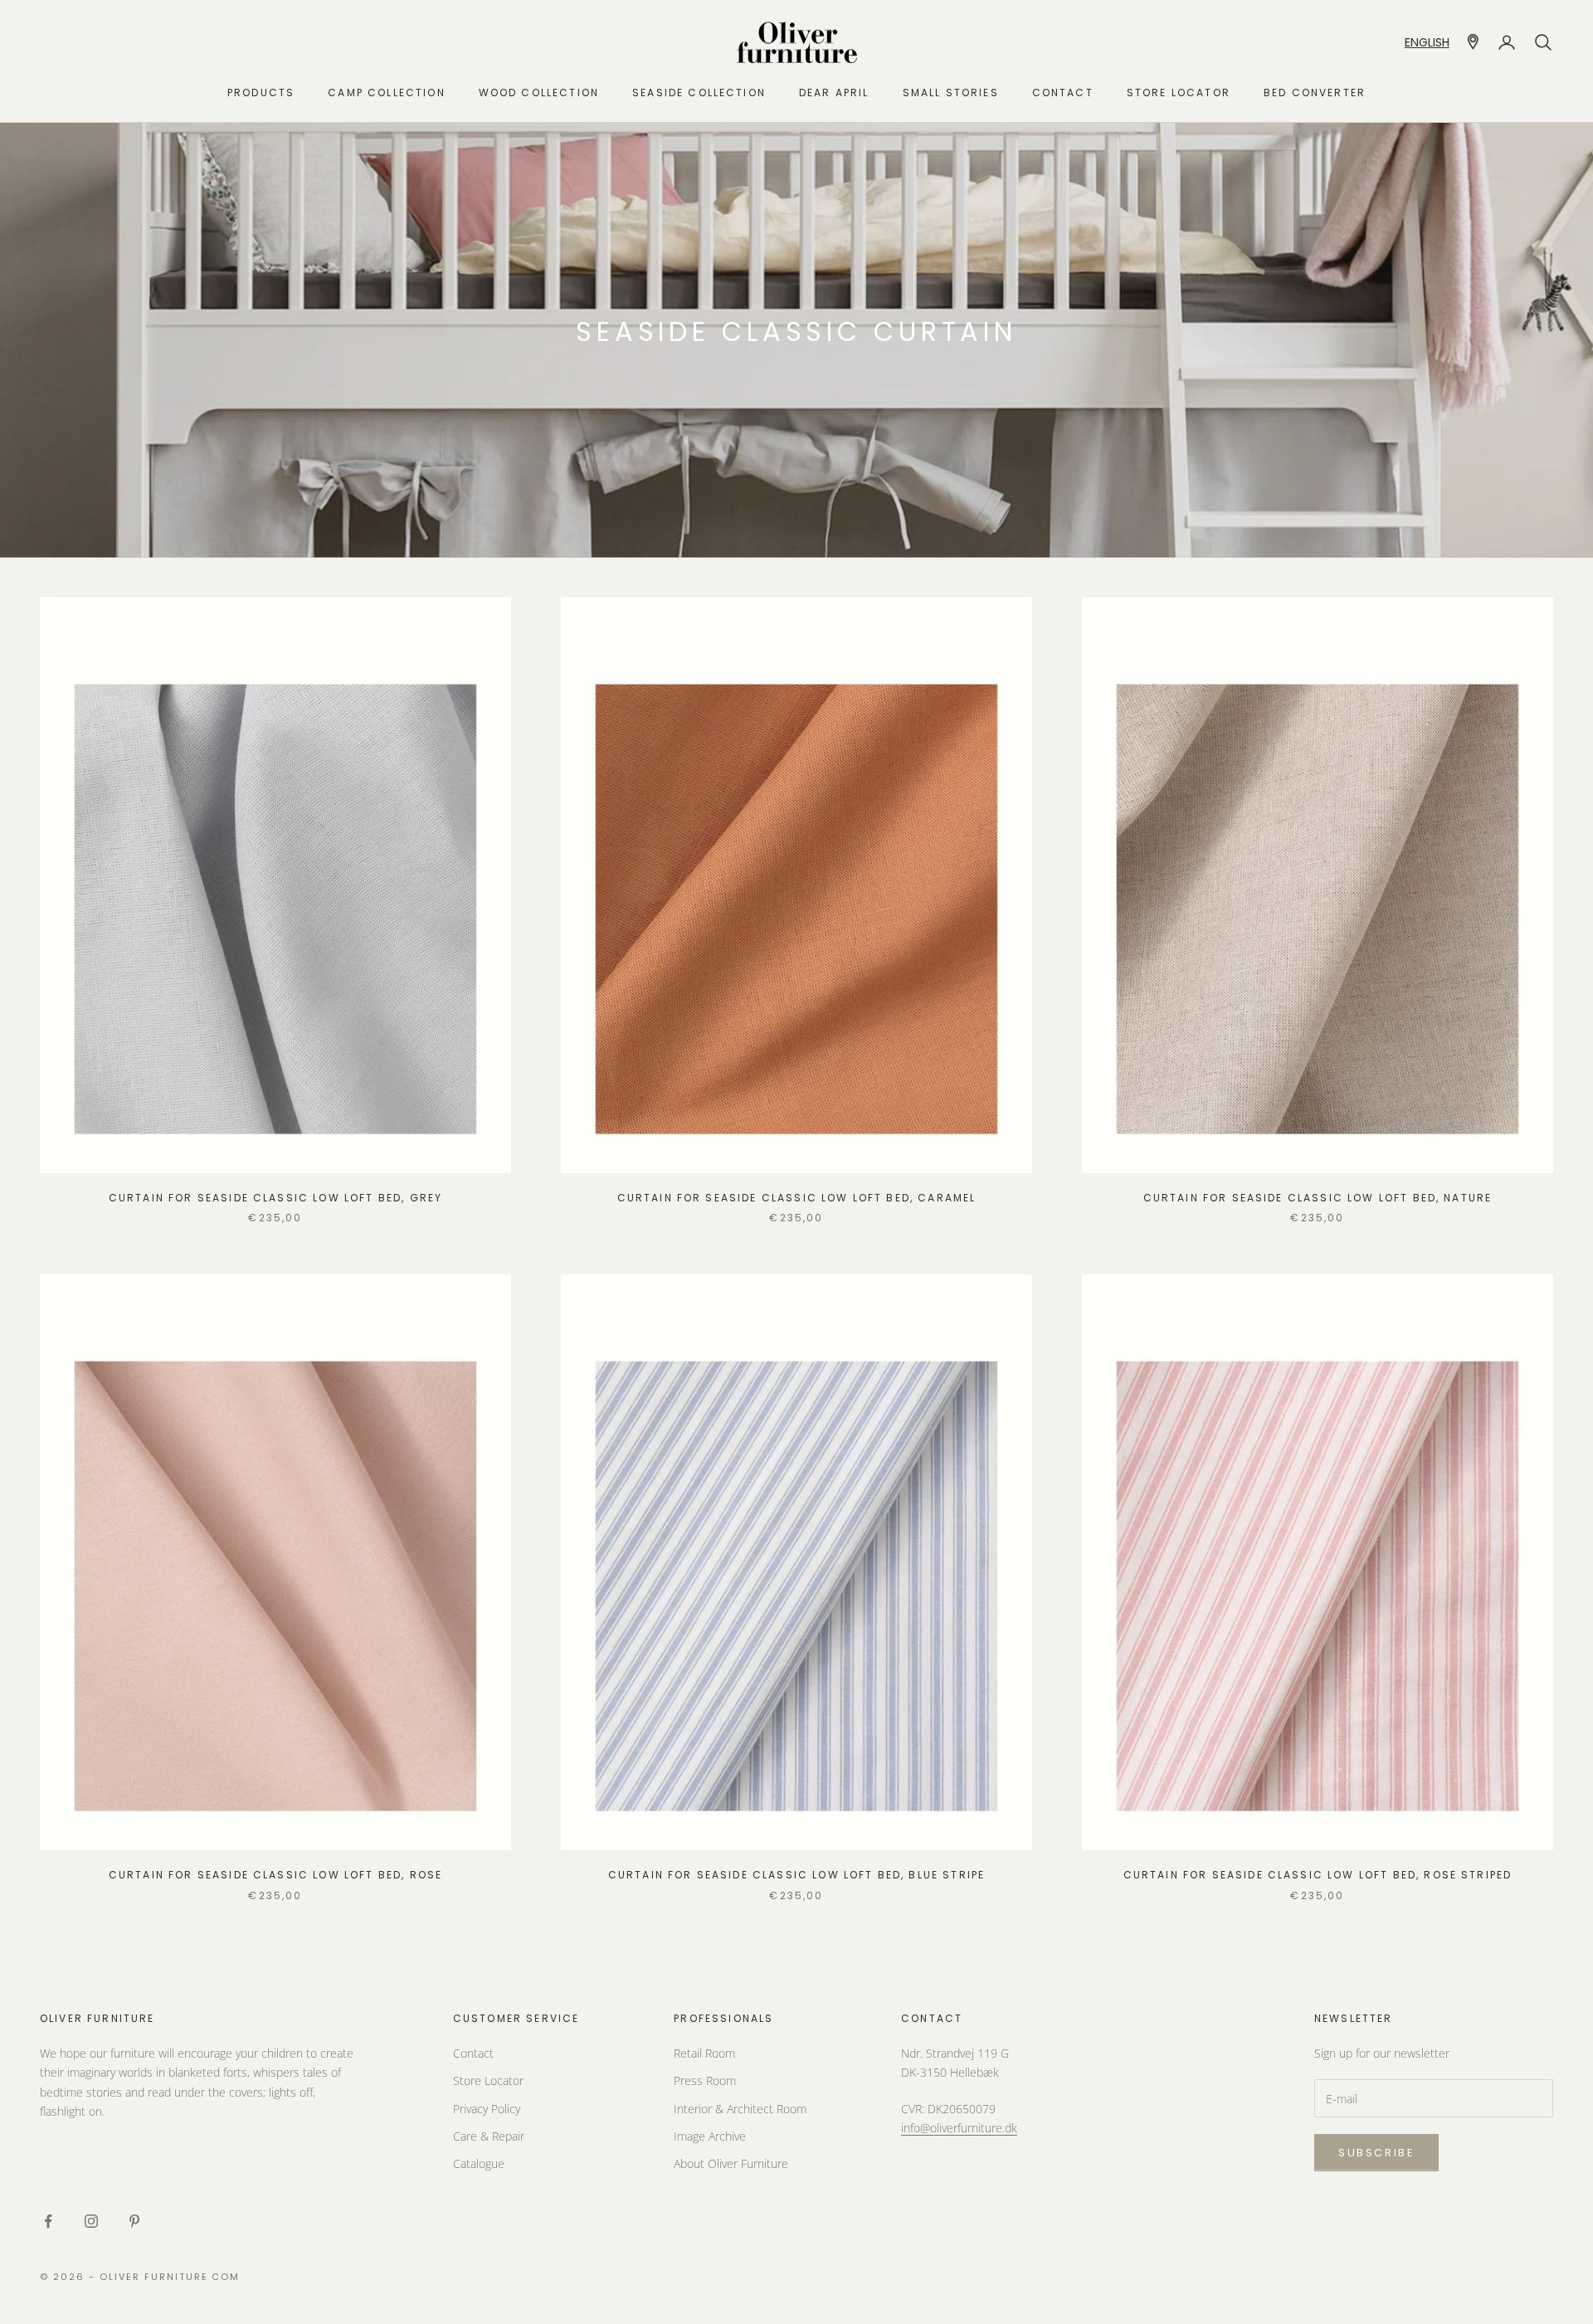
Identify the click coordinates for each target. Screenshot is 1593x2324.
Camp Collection (386, 93)
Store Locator (488, 2080)
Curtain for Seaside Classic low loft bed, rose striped (1318, 1875)
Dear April (834, 93)
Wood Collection (539, 93)
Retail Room (704, 2053)
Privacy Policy (487, 2109)
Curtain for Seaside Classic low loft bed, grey (275, 1198)
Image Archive (710, 2136)
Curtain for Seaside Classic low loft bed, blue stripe (796, 1875)
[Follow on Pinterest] (134, 2221)
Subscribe (1376, 2153)
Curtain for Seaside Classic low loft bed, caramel (797, 1198)
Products (261, 93)
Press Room (705, 2080)
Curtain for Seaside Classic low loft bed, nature (1318, 1198)
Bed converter (1315, 93)
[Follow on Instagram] (91, 2221)
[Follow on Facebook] (48, 2221)
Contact (1063, 93)
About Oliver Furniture (731, 2163)
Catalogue (479, 2163)
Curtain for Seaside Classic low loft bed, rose (275, 1875)
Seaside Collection (699, 93)
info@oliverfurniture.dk (959, 2128)
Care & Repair (489, 2136)
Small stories (951, 93)
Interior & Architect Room (740, 2109)
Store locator (1179, 93)
